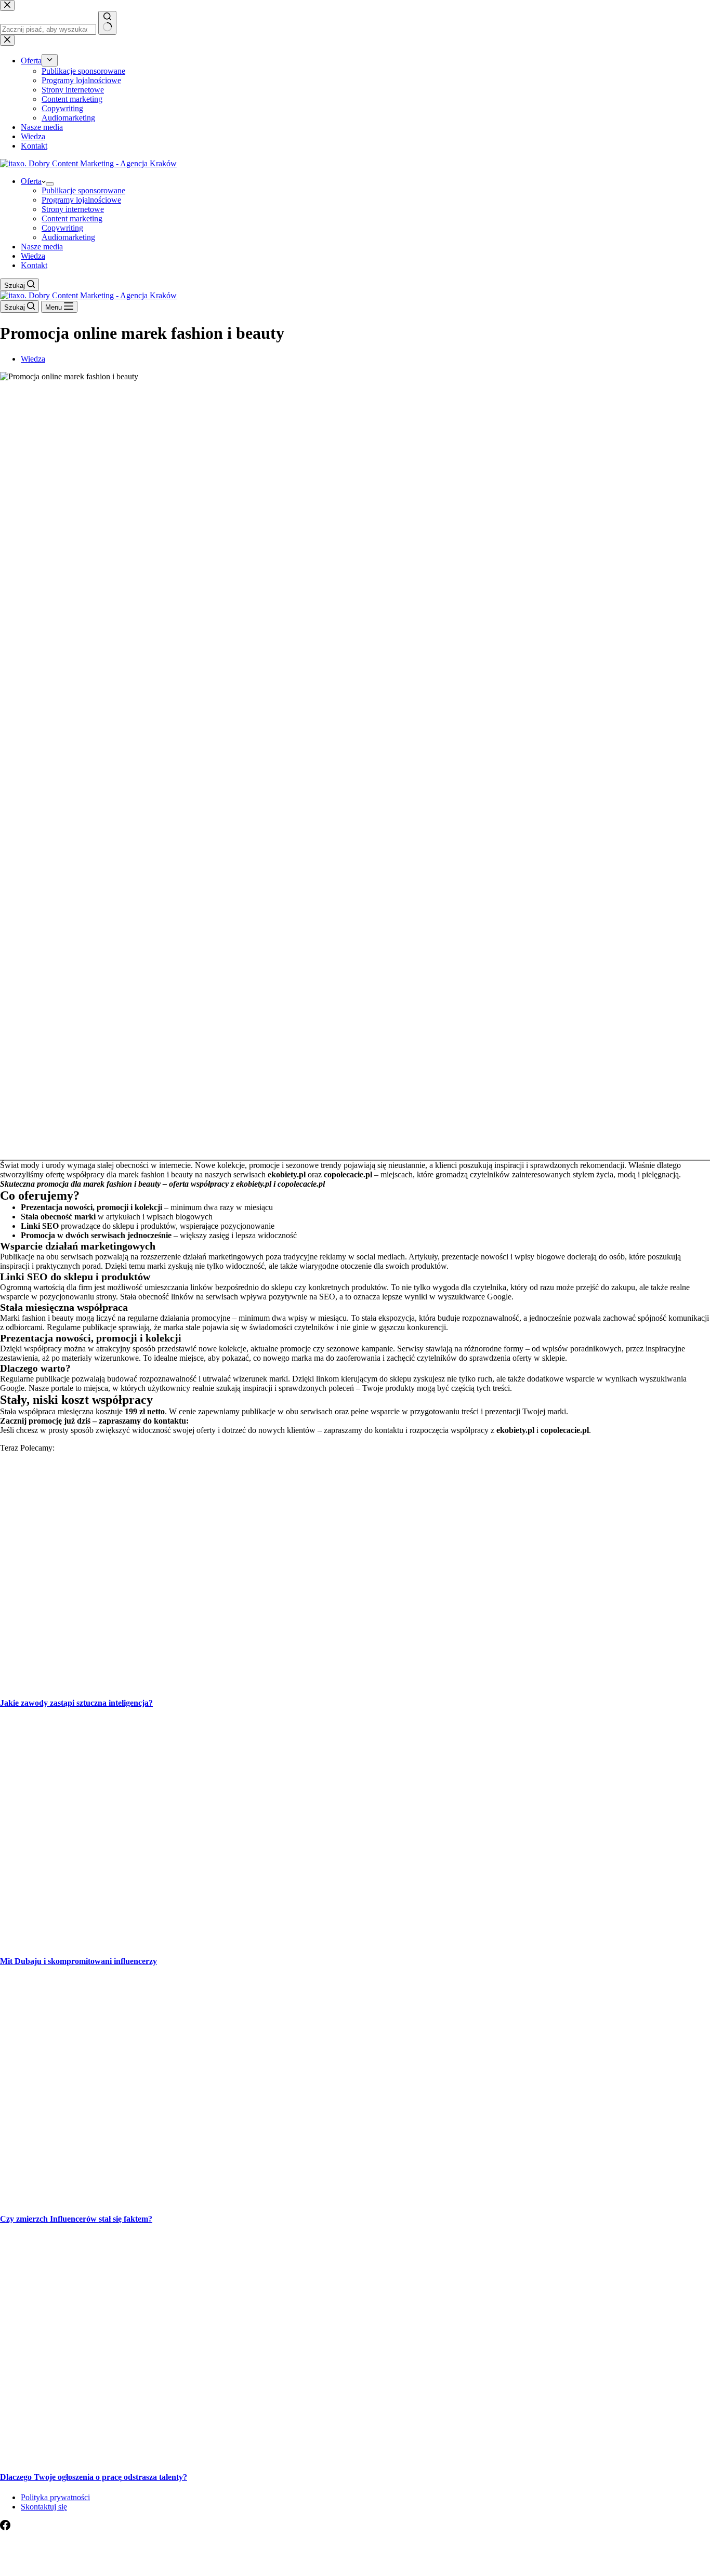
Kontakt (34, 265)
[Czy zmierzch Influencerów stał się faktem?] (200, 2199)
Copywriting (62, 228)
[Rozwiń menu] (50, 184)
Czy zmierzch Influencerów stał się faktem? (76, 2219)
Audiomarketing (68, 237)
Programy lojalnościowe (81, 200)
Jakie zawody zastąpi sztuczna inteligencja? (76, 1703)
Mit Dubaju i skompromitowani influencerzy (78, 1961)
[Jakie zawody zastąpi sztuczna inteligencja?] (200, 1683)
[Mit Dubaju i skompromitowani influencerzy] (200, 1940)
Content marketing (72, 218)
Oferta (31, 181)
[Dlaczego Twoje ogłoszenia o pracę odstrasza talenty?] (200, 2456)
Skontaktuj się (44, 2507)
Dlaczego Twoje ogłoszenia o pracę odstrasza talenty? (94, 2477)
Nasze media (42, 247)
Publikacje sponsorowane (83, 190)
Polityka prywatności (55, 2497)
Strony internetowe (73, 209)
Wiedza (33, 256)
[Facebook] (5, 2527)
